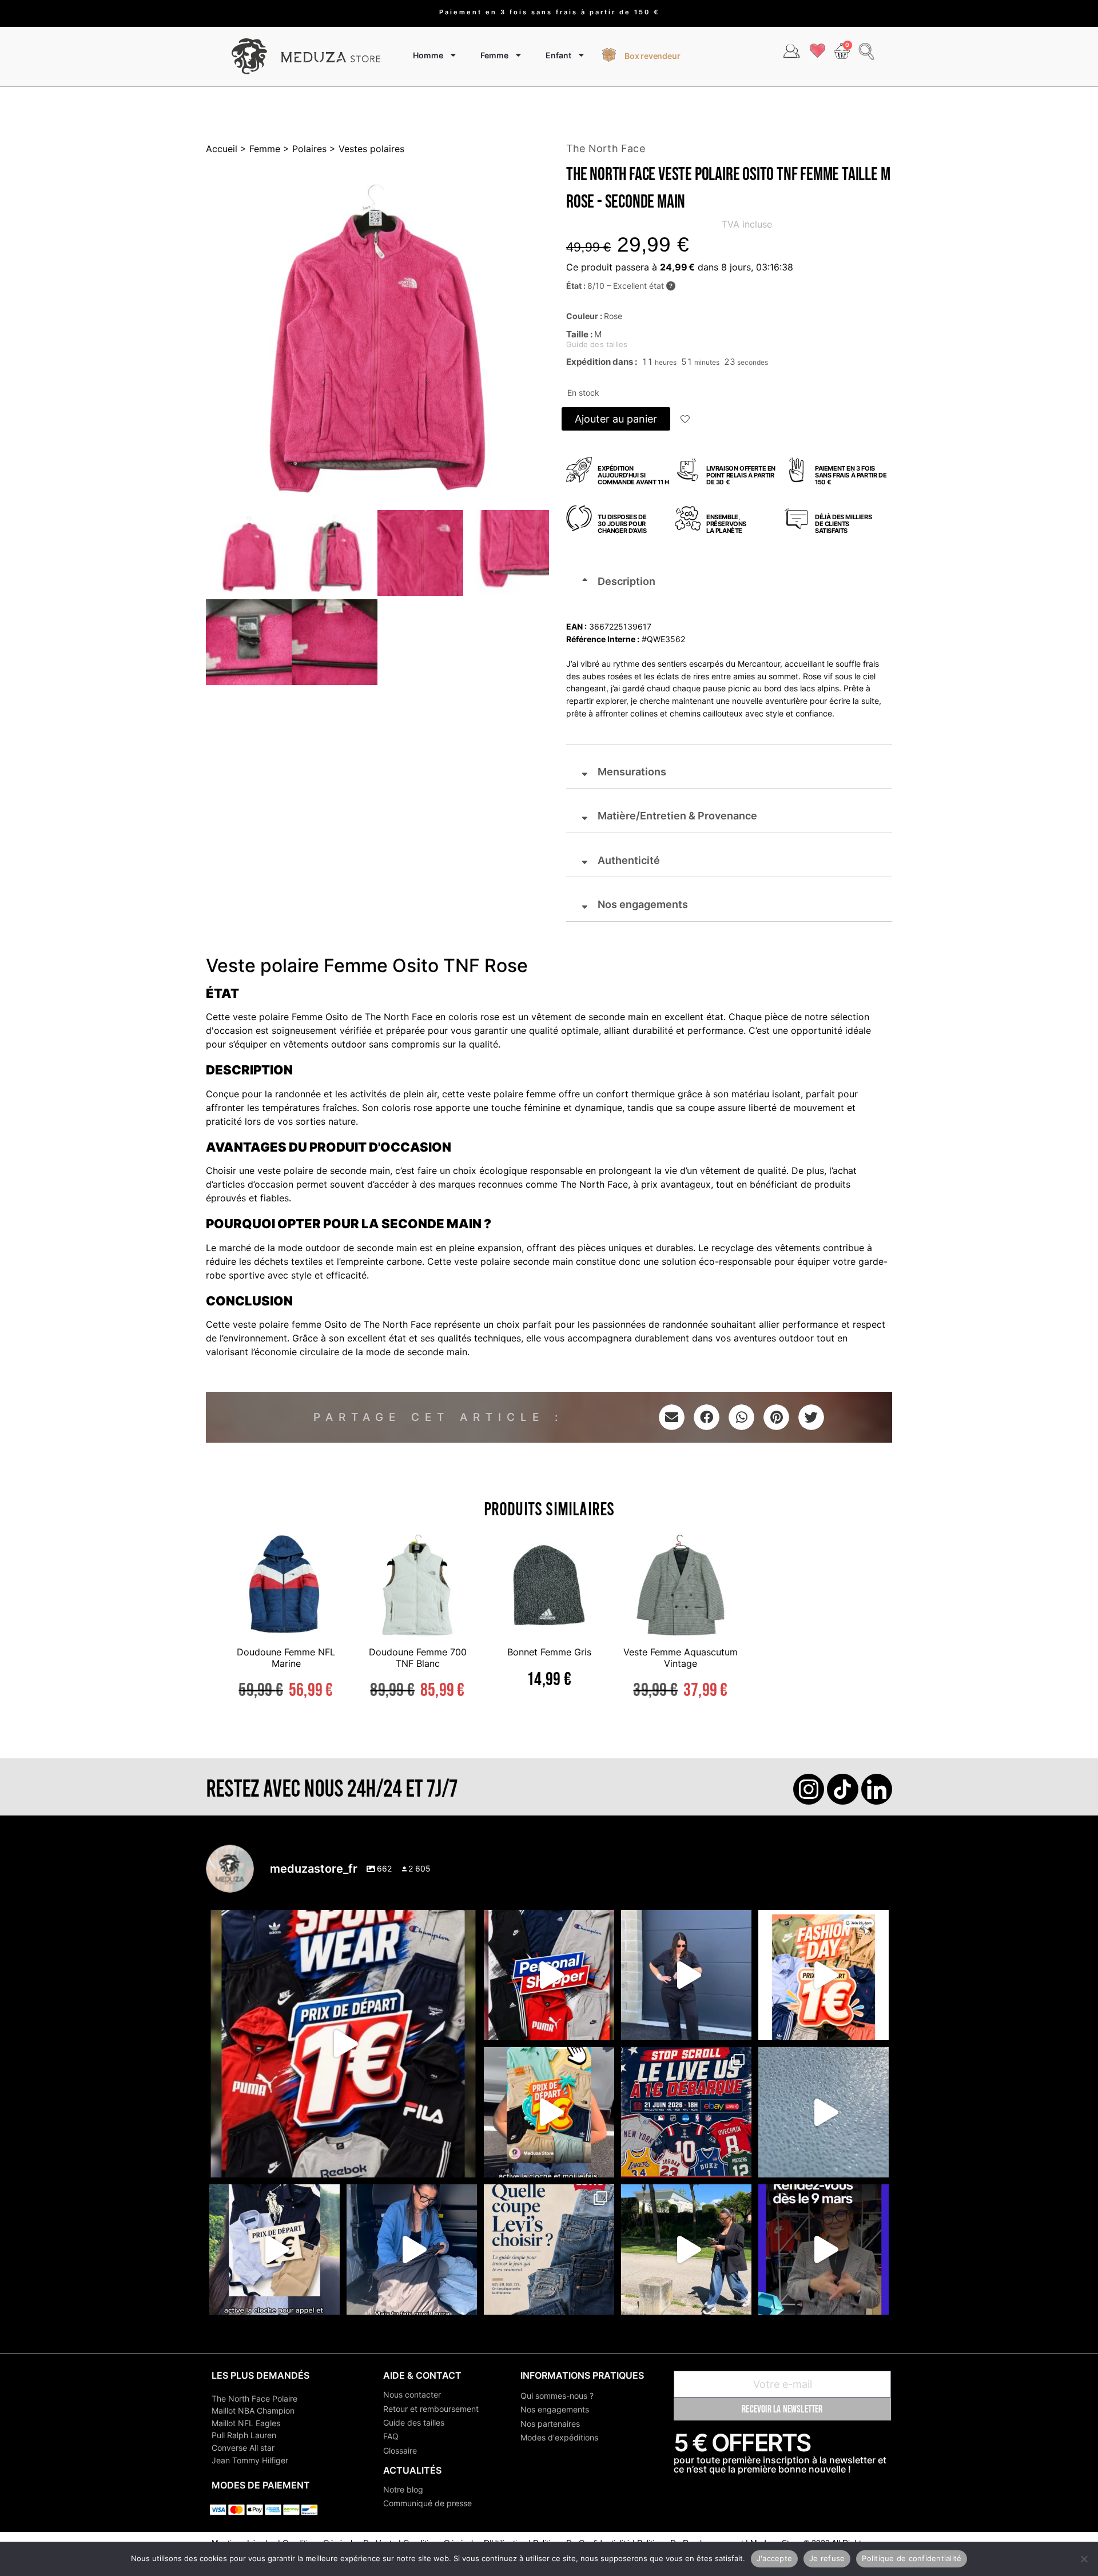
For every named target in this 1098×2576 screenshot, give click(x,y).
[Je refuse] (1084, 2559)
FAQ (391, 2436)
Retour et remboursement (431, 2409)
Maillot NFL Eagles (246, 2423)
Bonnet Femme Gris (549, 1652)
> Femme (259, 149)
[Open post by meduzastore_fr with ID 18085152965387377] (274, 2249)
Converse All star (243, 2448)
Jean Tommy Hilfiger (250, 2460)
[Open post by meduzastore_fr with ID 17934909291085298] (823, 1975)
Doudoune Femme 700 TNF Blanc (418, 1657)
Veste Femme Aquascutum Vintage (681, 1657)
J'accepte (774, 2558)
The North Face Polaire (254, 2398)
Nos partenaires (550, 2424)
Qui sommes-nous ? (557, 2396)
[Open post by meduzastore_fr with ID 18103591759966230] (412, 2249)
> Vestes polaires (365, 149)
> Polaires (303, 149)
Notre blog (403, 2489)
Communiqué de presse (427, 2503)
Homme (428, 55)
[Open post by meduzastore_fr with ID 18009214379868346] (549, 2112)
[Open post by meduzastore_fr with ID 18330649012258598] (343, 2044)
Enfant (558, 55)
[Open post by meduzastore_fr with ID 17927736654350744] (686, 1975)
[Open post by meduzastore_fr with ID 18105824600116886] (549, 1975)
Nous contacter (412, 2394)
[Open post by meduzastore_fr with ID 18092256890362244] (686, 2112)
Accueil (222, 149)
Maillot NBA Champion (253, 2410)
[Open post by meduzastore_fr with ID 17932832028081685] (823, 2249)
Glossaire (400, 2450)
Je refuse (827, 2558)
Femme (494, 55)
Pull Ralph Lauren (244, 2435)
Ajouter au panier (616, 419)
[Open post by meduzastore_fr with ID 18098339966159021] (549, 2249)
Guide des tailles (414, 2422)
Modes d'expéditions (559, 2437)
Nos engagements (555, 2409)
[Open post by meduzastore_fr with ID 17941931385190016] (686, 2249)
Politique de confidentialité (912, 2558)
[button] (686, 420)
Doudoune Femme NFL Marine (286, 1657)
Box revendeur (652, 56)
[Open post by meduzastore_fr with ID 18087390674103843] (823, 2112)
